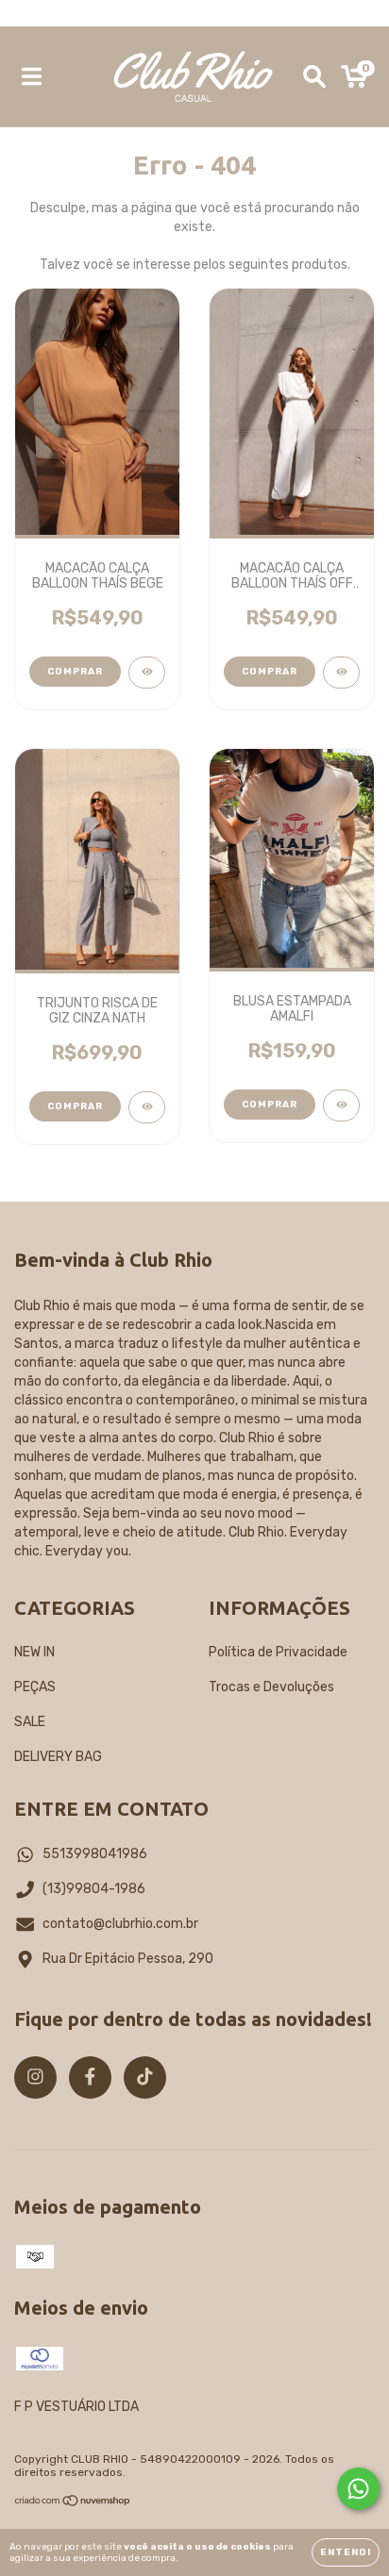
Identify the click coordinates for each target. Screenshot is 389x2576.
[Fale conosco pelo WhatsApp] (358, 2489)
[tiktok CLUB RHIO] (145, 2077)
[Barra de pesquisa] (314, 76)
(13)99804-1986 (94, 1889)
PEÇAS (35, 1687)
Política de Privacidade (278, 1652)
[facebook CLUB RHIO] (90, 2077)
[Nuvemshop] (73, 2503)
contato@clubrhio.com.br (120, 1924)
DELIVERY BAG (58, 1757)
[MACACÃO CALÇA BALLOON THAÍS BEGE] (147, 673)
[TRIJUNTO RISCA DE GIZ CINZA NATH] (147, 1107)
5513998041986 (95, 1854)
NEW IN (34, 1652)
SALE (30, 1722)
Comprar (75, 672)
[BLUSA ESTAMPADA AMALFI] (341, 1105)
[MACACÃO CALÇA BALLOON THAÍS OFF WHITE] (341, 673)
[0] (355, 81)
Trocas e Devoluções (271, 1687)
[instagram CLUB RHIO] (35, 2077)
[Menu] (32, 76)
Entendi (346, 2552)
